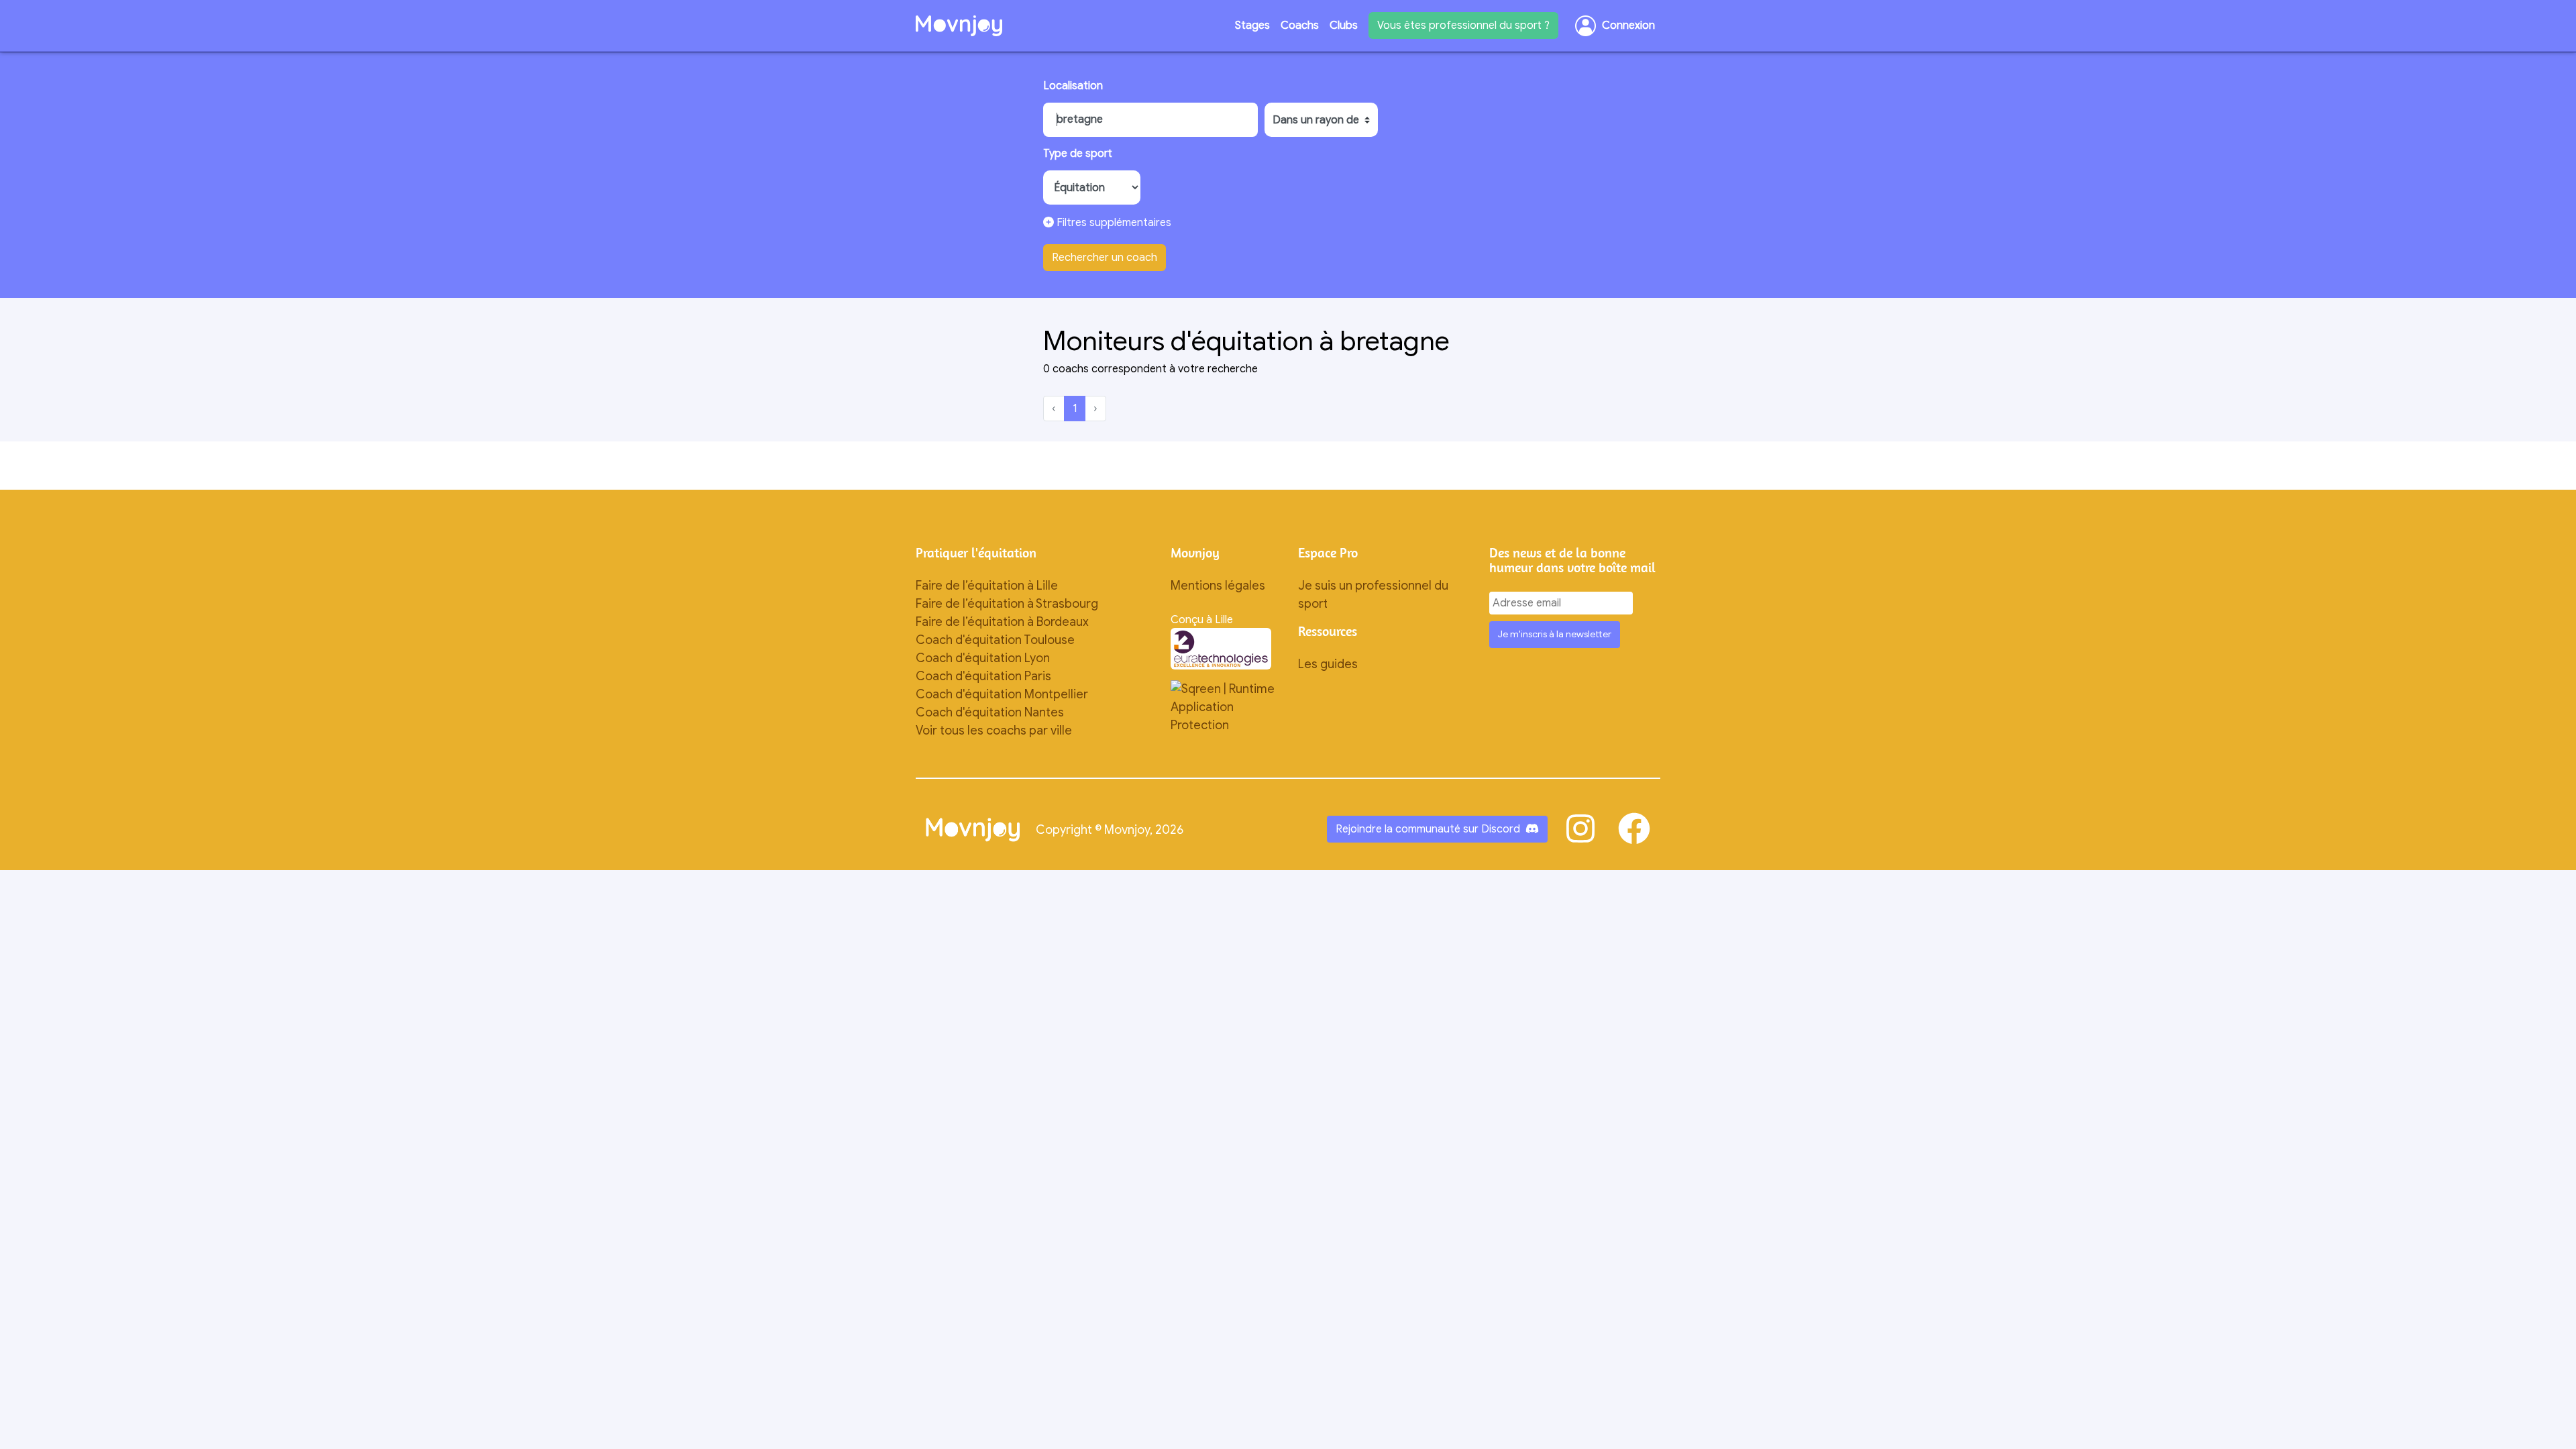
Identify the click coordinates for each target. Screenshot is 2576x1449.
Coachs (1300, 25)
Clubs (1344, 25)
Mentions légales (1218, 586)
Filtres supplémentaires (1113, 223)
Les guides (1328, 664)
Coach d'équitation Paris (983, 676)
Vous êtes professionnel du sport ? (1463, 25)
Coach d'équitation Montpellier (1002, 694)
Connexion (1628, 25)
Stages (1252, 25)
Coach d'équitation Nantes (990, 712)
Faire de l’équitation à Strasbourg (1007, 604)
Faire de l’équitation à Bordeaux (1002, 622)
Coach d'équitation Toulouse (995, 640)
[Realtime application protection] (1224, 706)
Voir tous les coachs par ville (994, 731)
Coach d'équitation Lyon (983, 658)
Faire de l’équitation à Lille (987, 586)
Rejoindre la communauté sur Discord (1428, 829)
